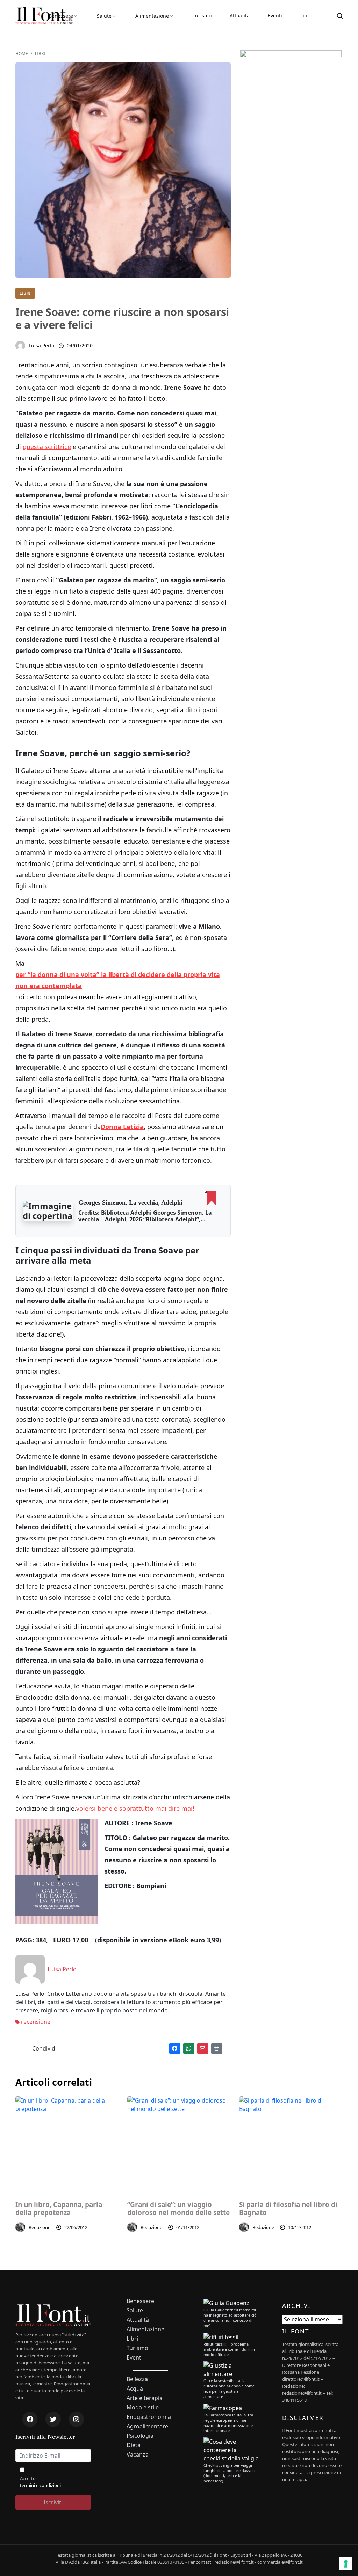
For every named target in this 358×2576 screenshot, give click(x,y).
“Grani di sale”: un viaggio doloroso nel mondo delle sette (178, 2209)
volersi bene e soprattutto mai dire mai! (135, 1808)
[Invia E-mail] (203, 2048)
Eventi (275, 16)
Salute (104, 16)
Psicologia (140, 2436)
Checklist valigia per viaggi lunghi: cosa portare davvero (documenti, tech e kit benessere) (230, 2473)
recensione (35, 2022)
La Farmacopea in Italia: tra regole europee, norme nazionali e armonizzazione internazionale (228, 2423)
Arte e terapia (145, 2398)
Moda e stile (143, 2408)
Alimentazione (152, 16)
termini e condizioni (40, 2485)
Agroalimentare (147, 2426)
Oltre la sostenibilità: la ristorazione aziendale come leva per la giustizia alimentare (229, 2389)
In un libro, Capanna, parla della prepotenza (59, 2209)
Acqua (135, 2389)
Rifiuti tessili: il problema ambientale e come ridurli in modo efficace (229, 2349)
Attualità (240, 16)
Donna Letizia (122, 1127)
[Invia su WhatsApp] (189, 2048)
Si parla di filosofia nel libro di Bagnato (288, 2209)
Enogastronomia (149, 2417)
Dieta (134, 2445)
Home (22, 54)
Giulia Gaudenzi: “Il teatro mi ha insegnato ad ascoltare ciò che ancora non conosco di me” (230, 2318)
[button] (48, 1211)
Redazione (40, 2227)
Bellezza (137, 2379)
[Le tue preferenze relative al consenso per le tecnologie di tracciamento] (346, 2564)
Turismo (202, 16)
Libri (306, 16)
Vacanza (138, 2455)
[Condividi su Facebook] (175, 2048)
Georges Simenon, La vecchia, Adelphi (130, 1202)
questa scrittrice (47, 447)
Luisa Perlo (41, 345)
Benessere (61, 16)
